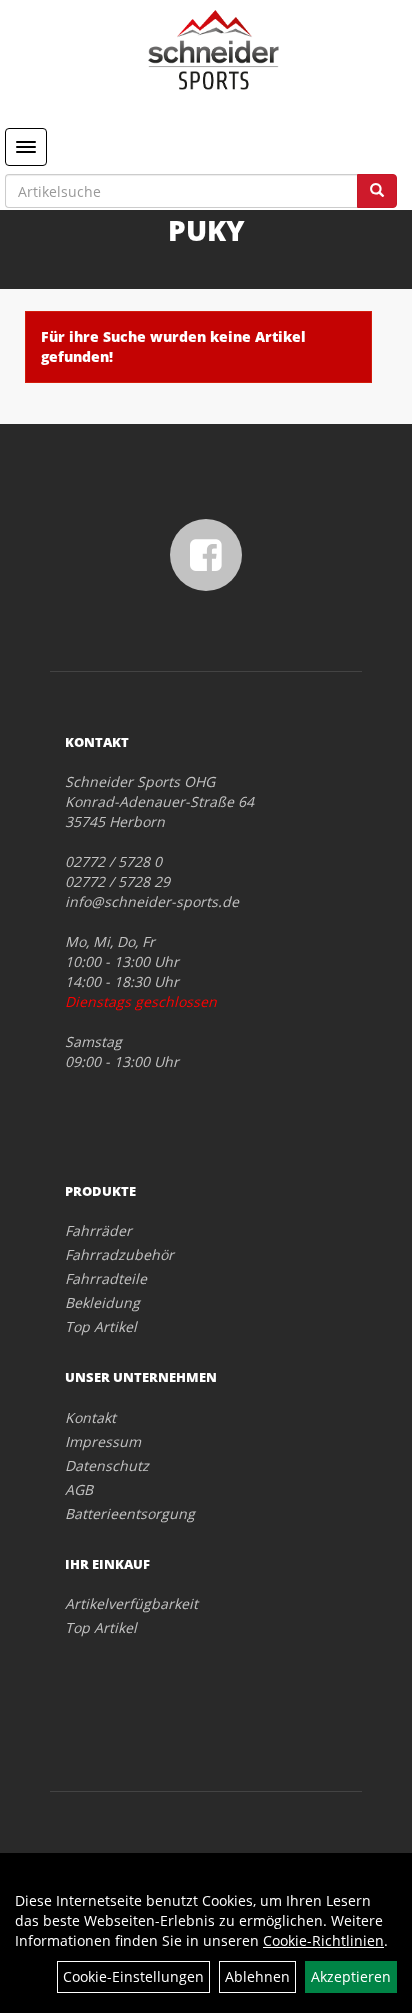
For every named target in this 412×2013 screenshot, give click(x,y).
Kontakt (90, 1417)
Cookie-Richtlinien (323, 1940)
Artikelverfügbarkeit (131, 1603)
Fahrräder (98, 1230)
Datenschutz (107, 1465)
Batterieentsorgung (130, 1513)
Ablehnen (257, 1976)
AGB (79, 1489)
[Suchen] (377, 191)
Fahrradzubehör (119, 1254)
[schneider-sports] (213, 50)
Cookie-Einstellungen (133, 1976)
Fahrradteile (106, 1278)
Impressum (103, 1441)
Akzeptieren (351, 1976)
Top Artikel (101, 1326)
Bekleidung (102, 1302)
